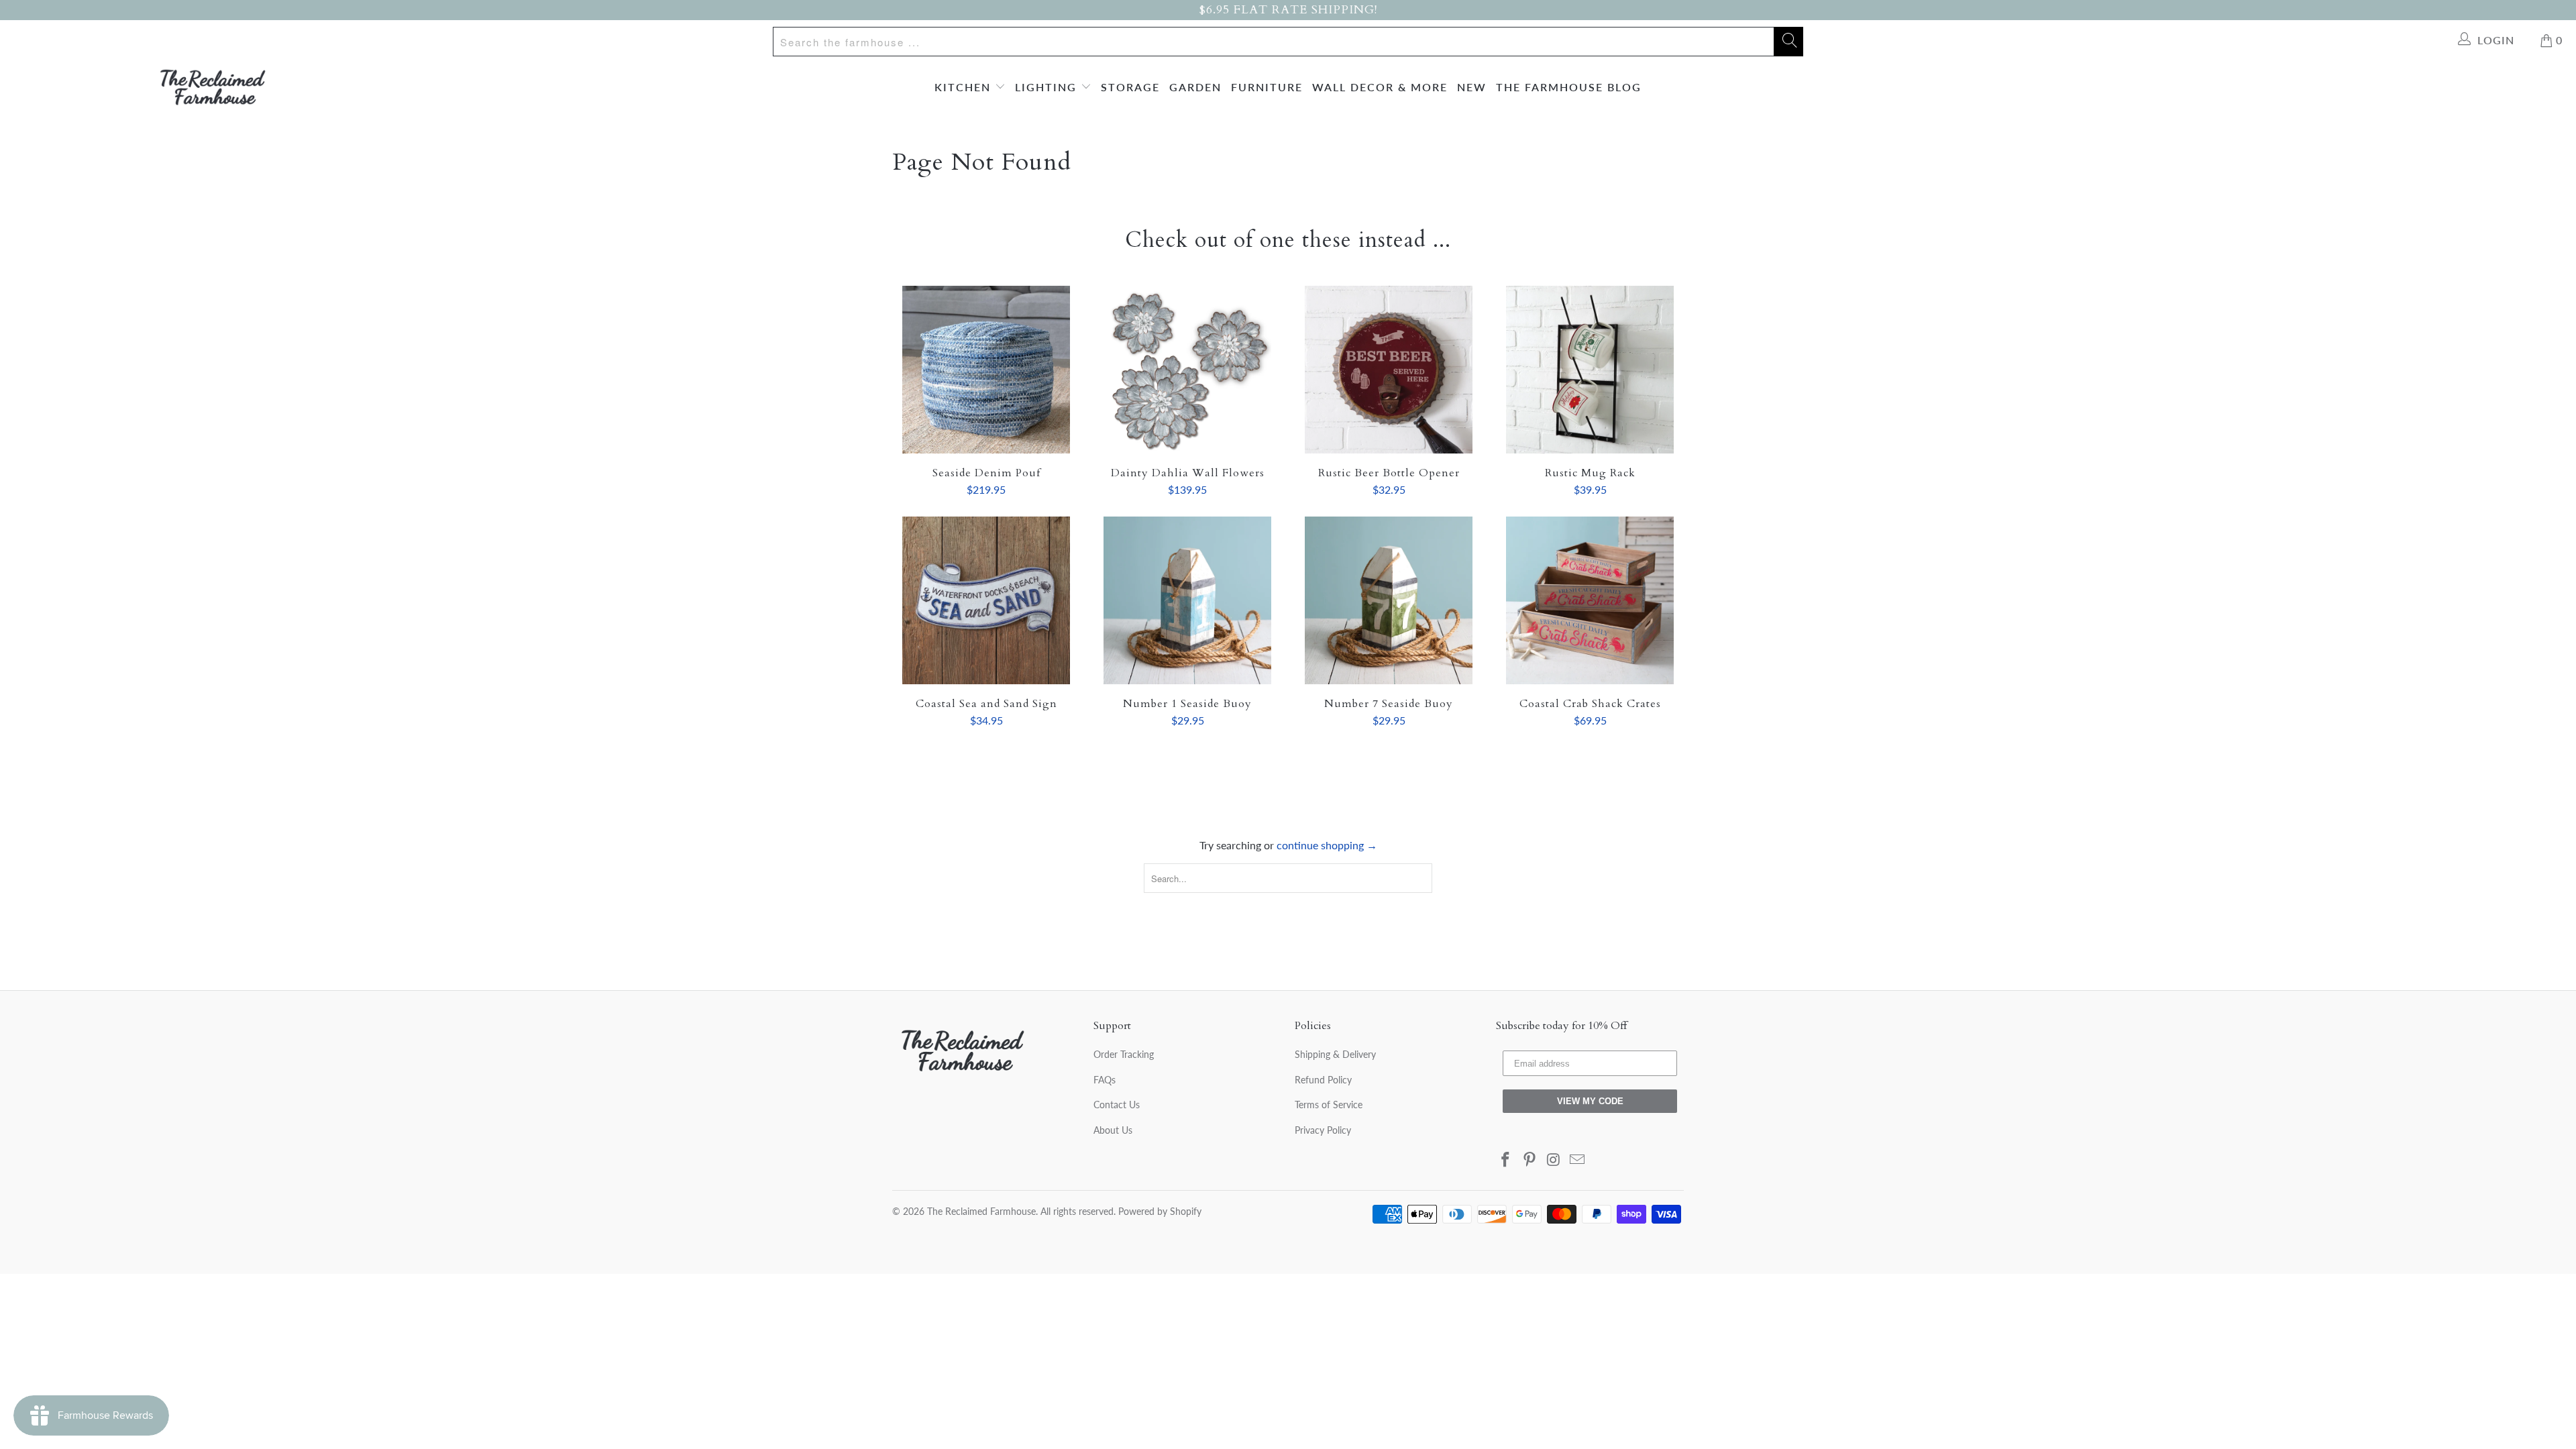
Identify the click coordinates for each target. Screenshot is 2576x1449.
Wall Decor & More (1380, 87)
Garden (1195, 87)
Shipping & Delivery (1335, 1054)
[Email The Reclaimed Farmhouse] (1578, 1160)
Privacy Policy (1323, 1130)
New (1472, 87)
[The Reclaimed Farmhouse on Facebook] (1506, 1160)
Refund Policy (1323, 1080)
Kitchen (965, 87)
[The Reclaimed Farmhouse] (213, 87)
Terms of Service (1329, 1105)
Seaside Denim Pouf (986, 370)
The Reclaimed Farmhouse (981, 1211)
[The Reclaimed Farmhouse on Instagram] (1554, 1160)
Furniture (1267, 87)
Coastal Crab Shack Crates (1590, 600)
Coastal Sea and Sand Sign (986, 600)
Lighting (1048, 87)
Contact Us (1117, 1105)
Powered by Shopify (1160, 1211)
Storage (1130, 87)
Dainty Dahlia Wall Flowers (1187, 370)
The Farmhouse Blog (1569, 87)
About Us (1113, 1130)
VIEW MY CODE (1590, 1101)
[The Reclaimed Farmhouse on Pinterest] (1530, 1160)
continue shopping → (1327, 845)
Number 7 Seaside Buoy (1389, 600)
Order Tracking (1124, 1054)
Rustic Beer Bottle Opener (1389, 370)
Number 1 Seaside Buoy (1187, 600)
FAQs (1105, 1080)
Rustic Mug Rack (1590, 370)
